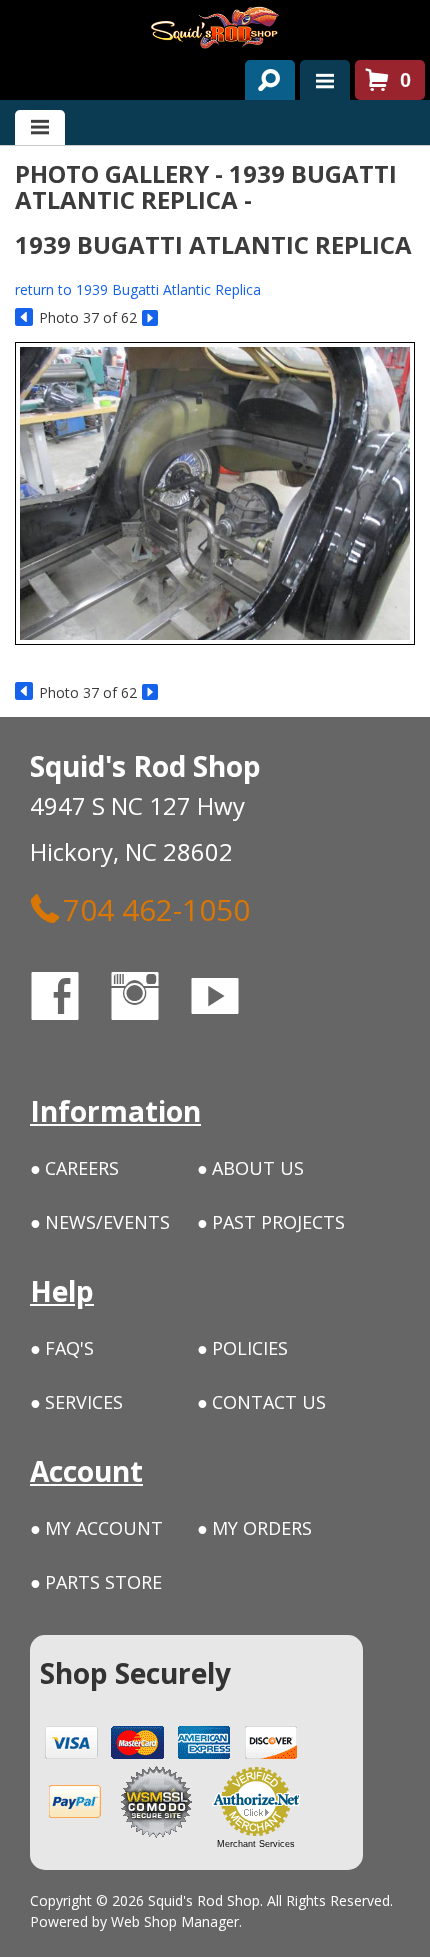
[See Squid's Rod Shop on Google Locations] (294, 999)
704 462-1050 (156, 909)
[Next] (151, 318)
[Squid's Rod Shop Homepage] (215, 27)
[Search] (262, 76)
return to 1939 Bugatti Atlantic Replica (138, 289)
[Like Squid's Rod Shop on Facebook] (73, 999)
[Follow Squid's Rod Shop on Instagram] (153, 999)
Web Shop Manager (175, 1921)
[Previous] (24, 318)
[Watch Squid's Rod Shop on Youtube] (233, 999)
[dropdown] (325, 80)
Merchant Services (256, 1844)
